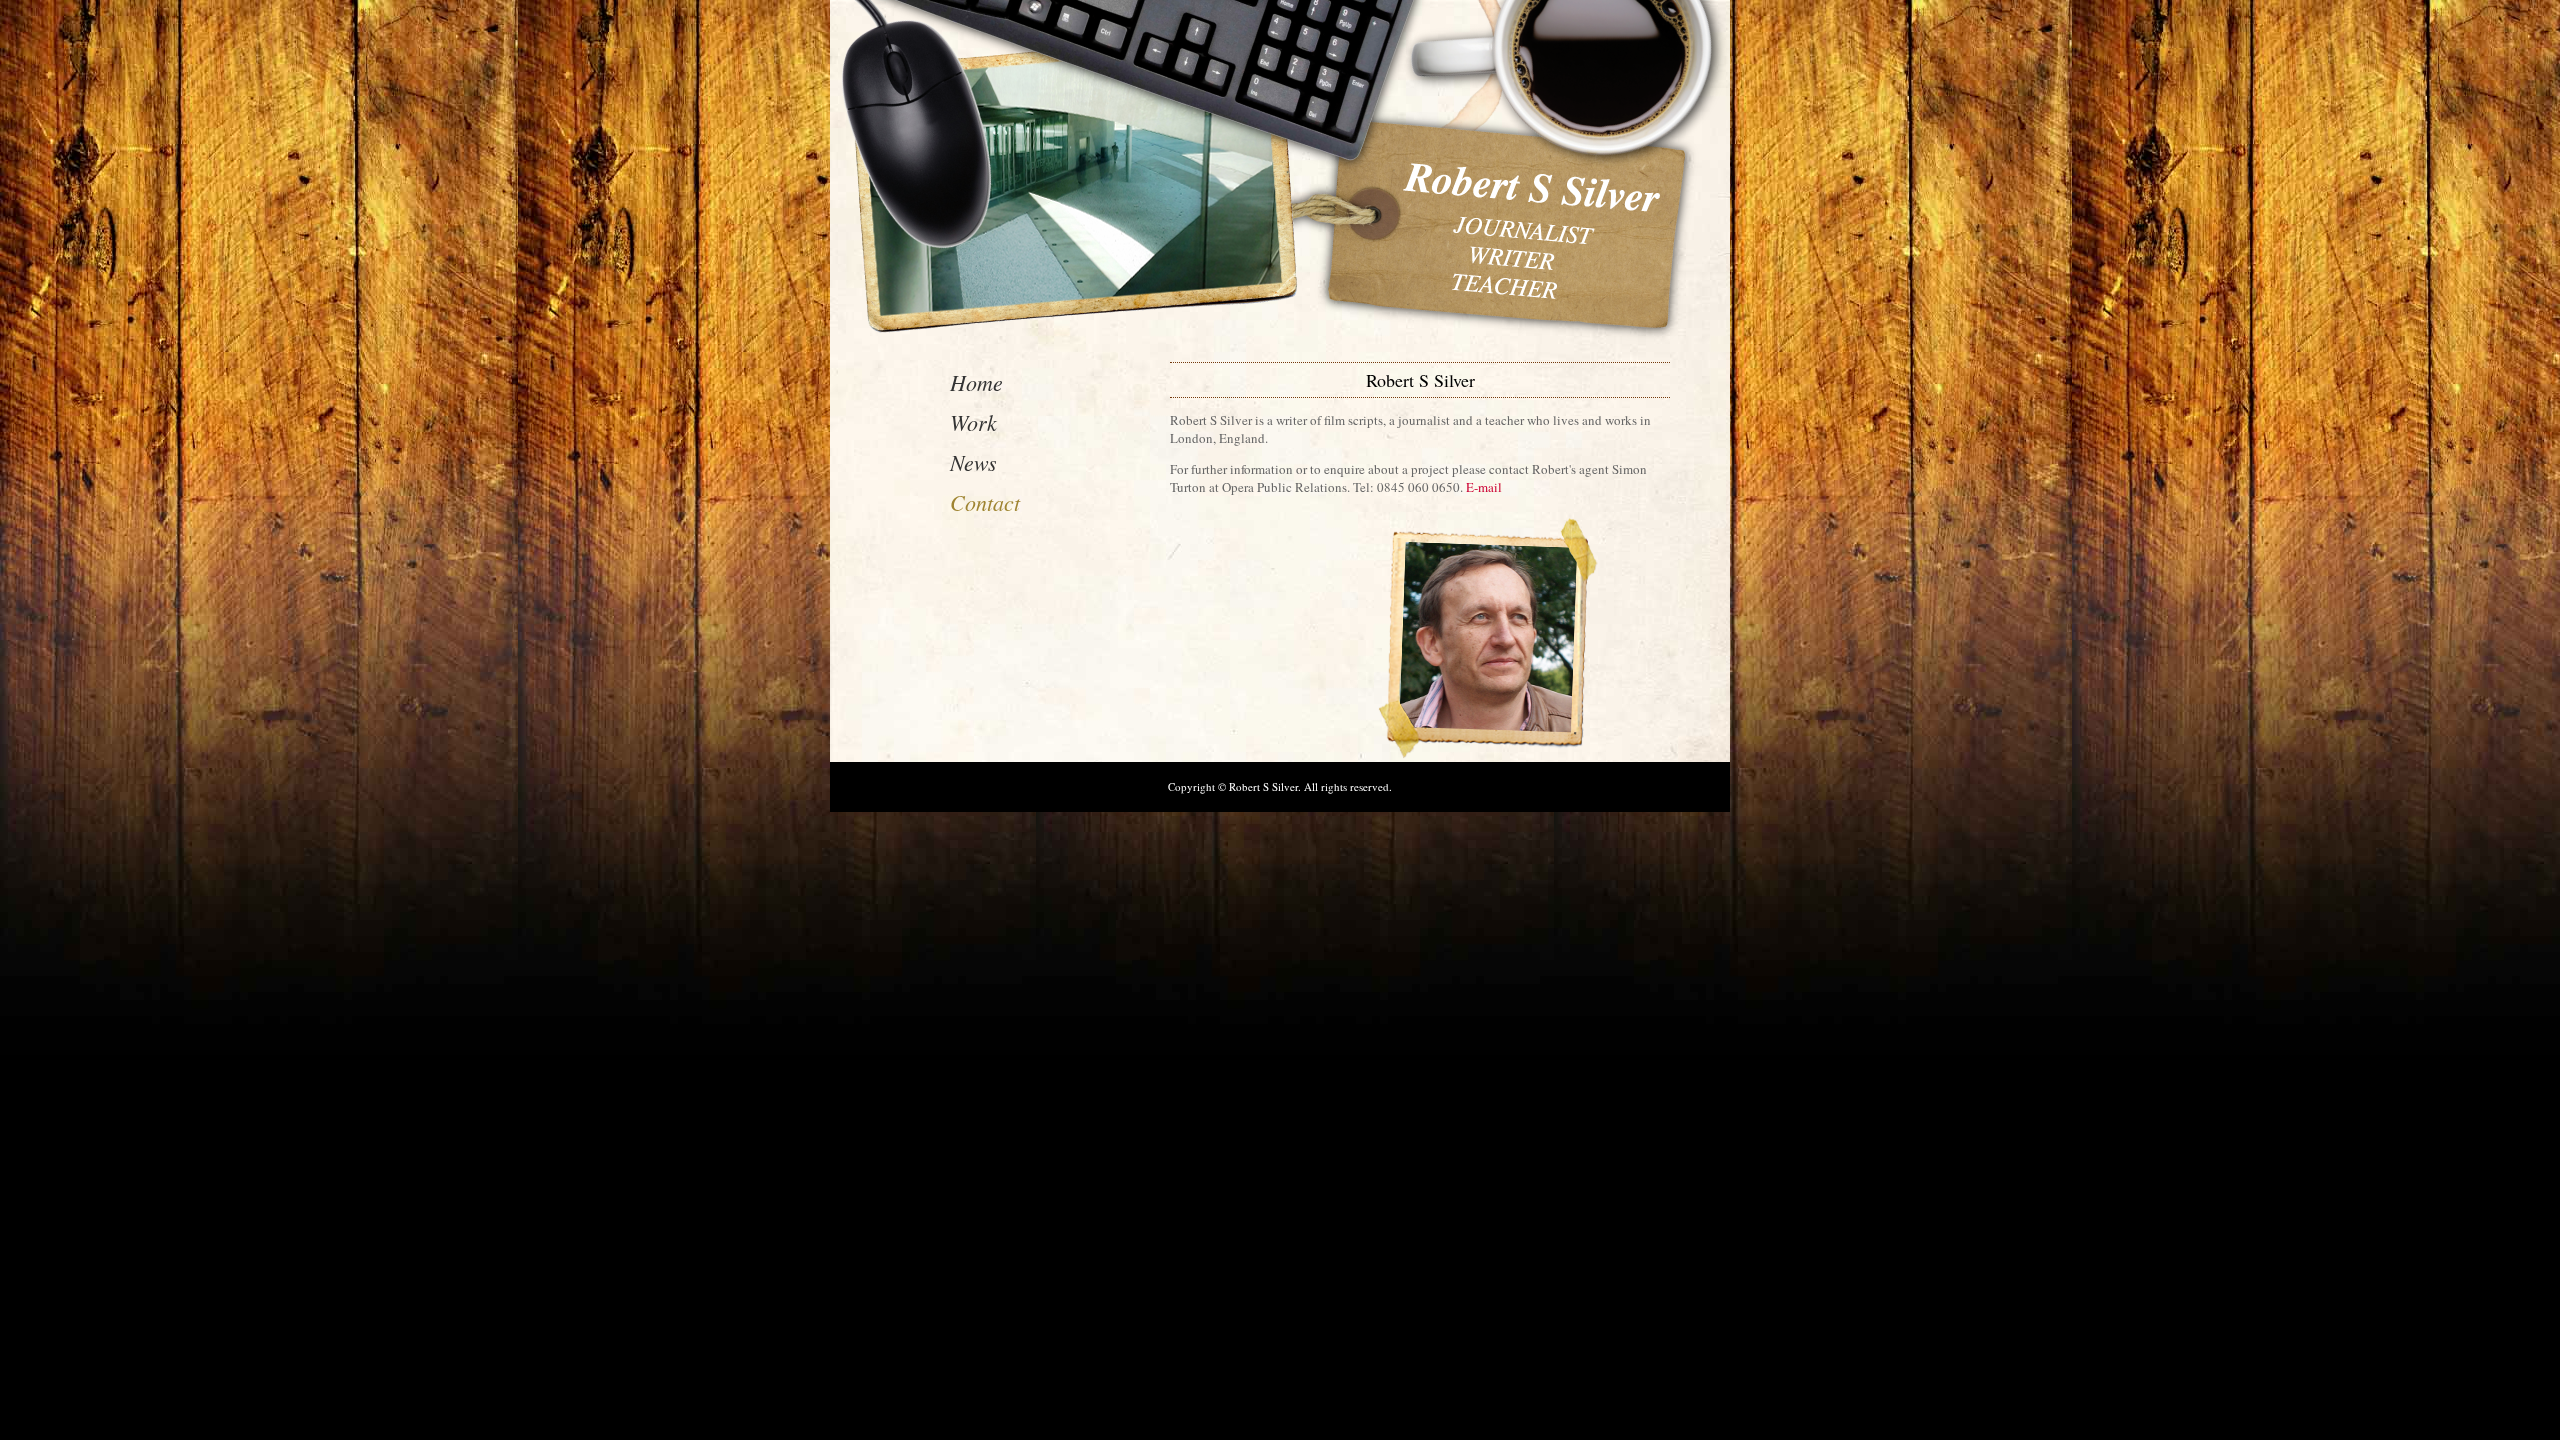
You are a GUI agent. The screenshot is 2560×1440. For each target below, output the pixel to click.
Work (973, 422)
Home (976, 382)
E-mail (1484, 487)
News (973, 462)
